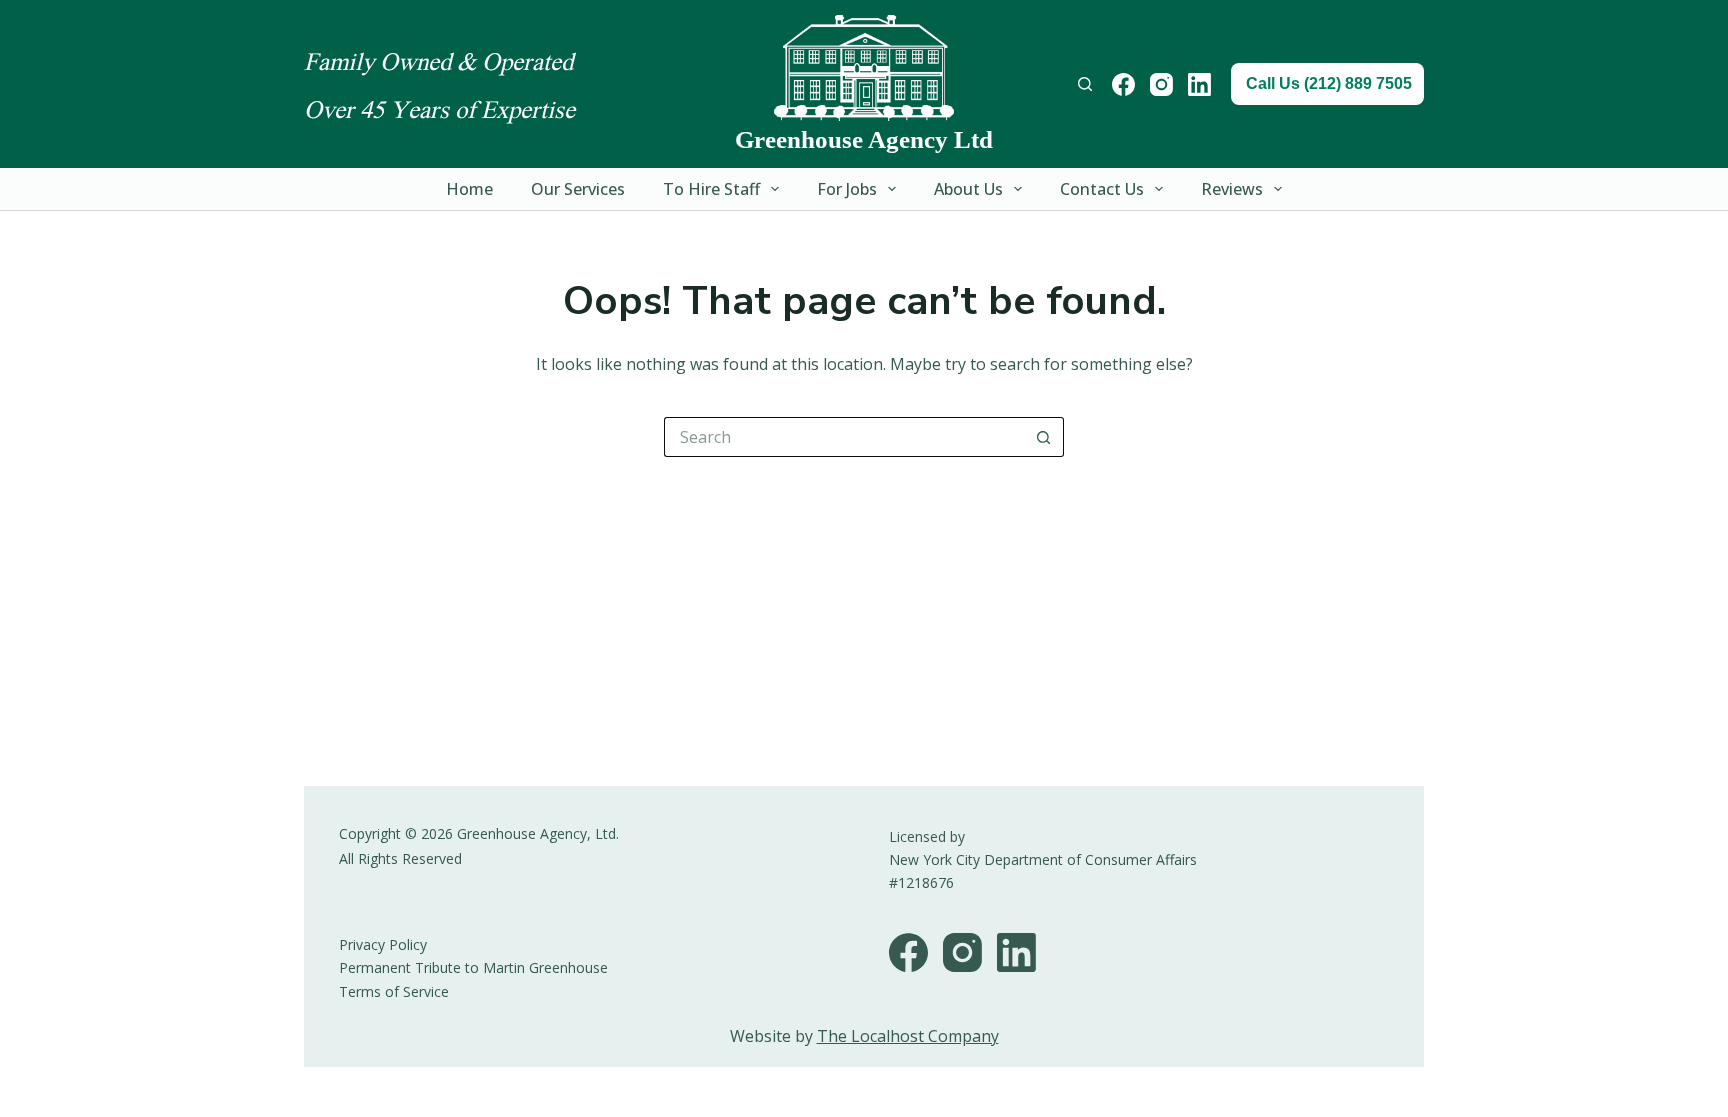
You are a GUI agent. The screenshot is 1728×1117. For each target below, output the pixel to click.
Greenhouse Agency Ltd (864, 139)
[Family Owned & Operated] (864, 68)
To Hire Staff (711, 189)
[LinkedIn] (1199, 84)
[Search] (1085, 84)
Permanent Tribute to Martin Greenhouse (473, 967)
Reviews (1232, 189)
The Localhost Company (908, 1036)
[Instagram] (1161, 84)
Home (469, 189)
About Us (968, 189)
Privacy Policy (383, 944)
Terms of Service (394, 991)
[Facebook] (1123, 84)
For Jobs (847, 189)
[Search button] (1044, 437)
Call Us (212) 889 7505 (1329, 83)
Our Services (578, 189)
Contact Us (1102, 189)
